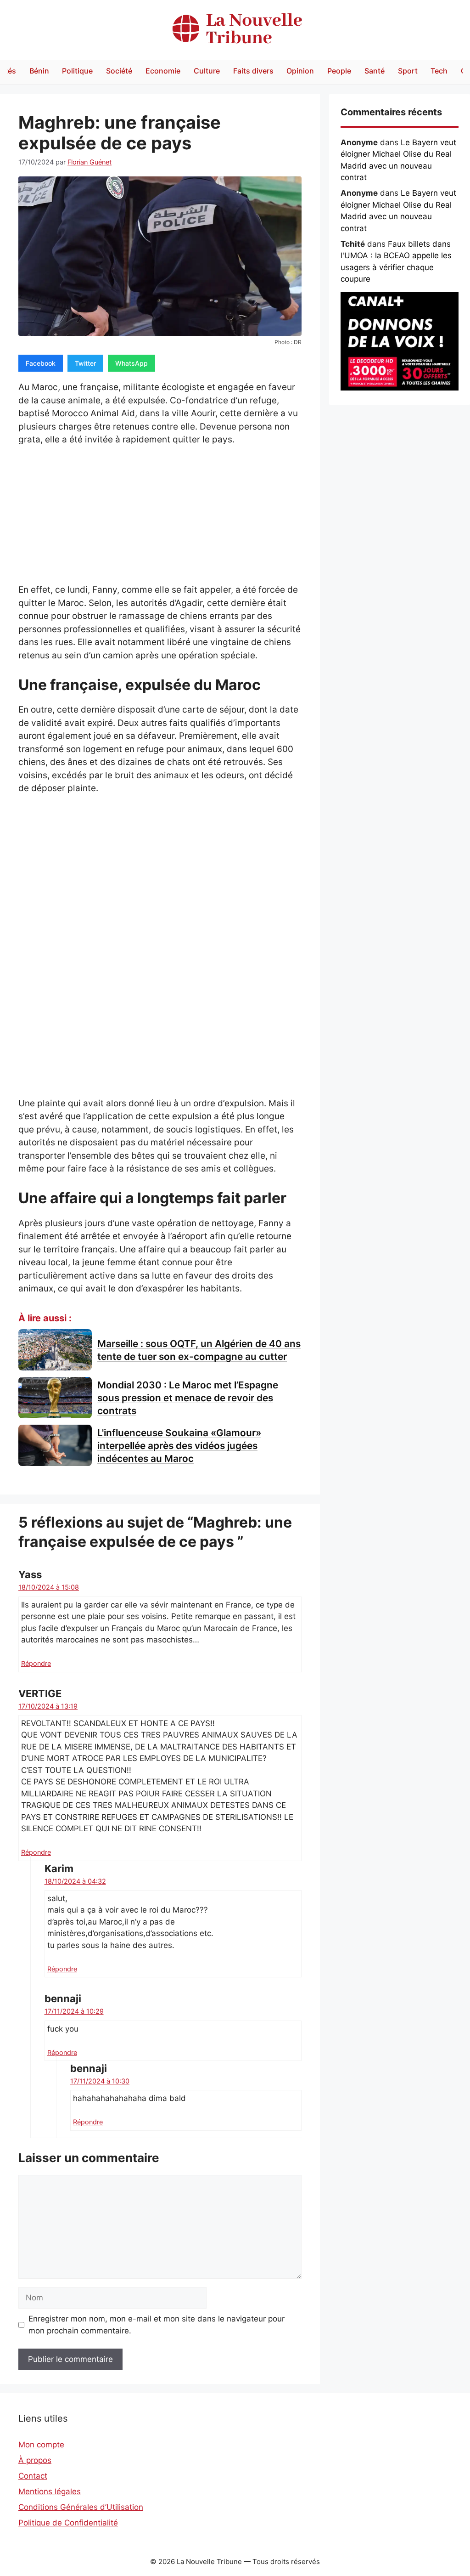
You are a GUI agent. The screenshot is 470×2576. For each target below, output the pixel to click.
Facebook (41, 363)
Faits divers (253, 71)
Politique (77, 71)
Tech (439, 71)
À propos (35, 2460)
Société (119, 71)
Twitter (85, 363)
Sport (408, 71)
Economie (163, 71)
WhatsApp (131, 363)
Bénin (39, 71)
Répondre (36, 1663)
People (339, 71)
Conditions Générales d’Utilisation (81, 2507)
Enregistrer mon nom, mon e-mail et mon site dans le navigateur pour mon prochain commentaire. (157, 2325)
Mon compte (41, 2445)
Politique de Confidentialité (68, 2523)
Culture (207, 71)
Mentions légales (50, 2491)
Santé (375, 71)
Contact (33, 2476)
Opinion (300, 71)
